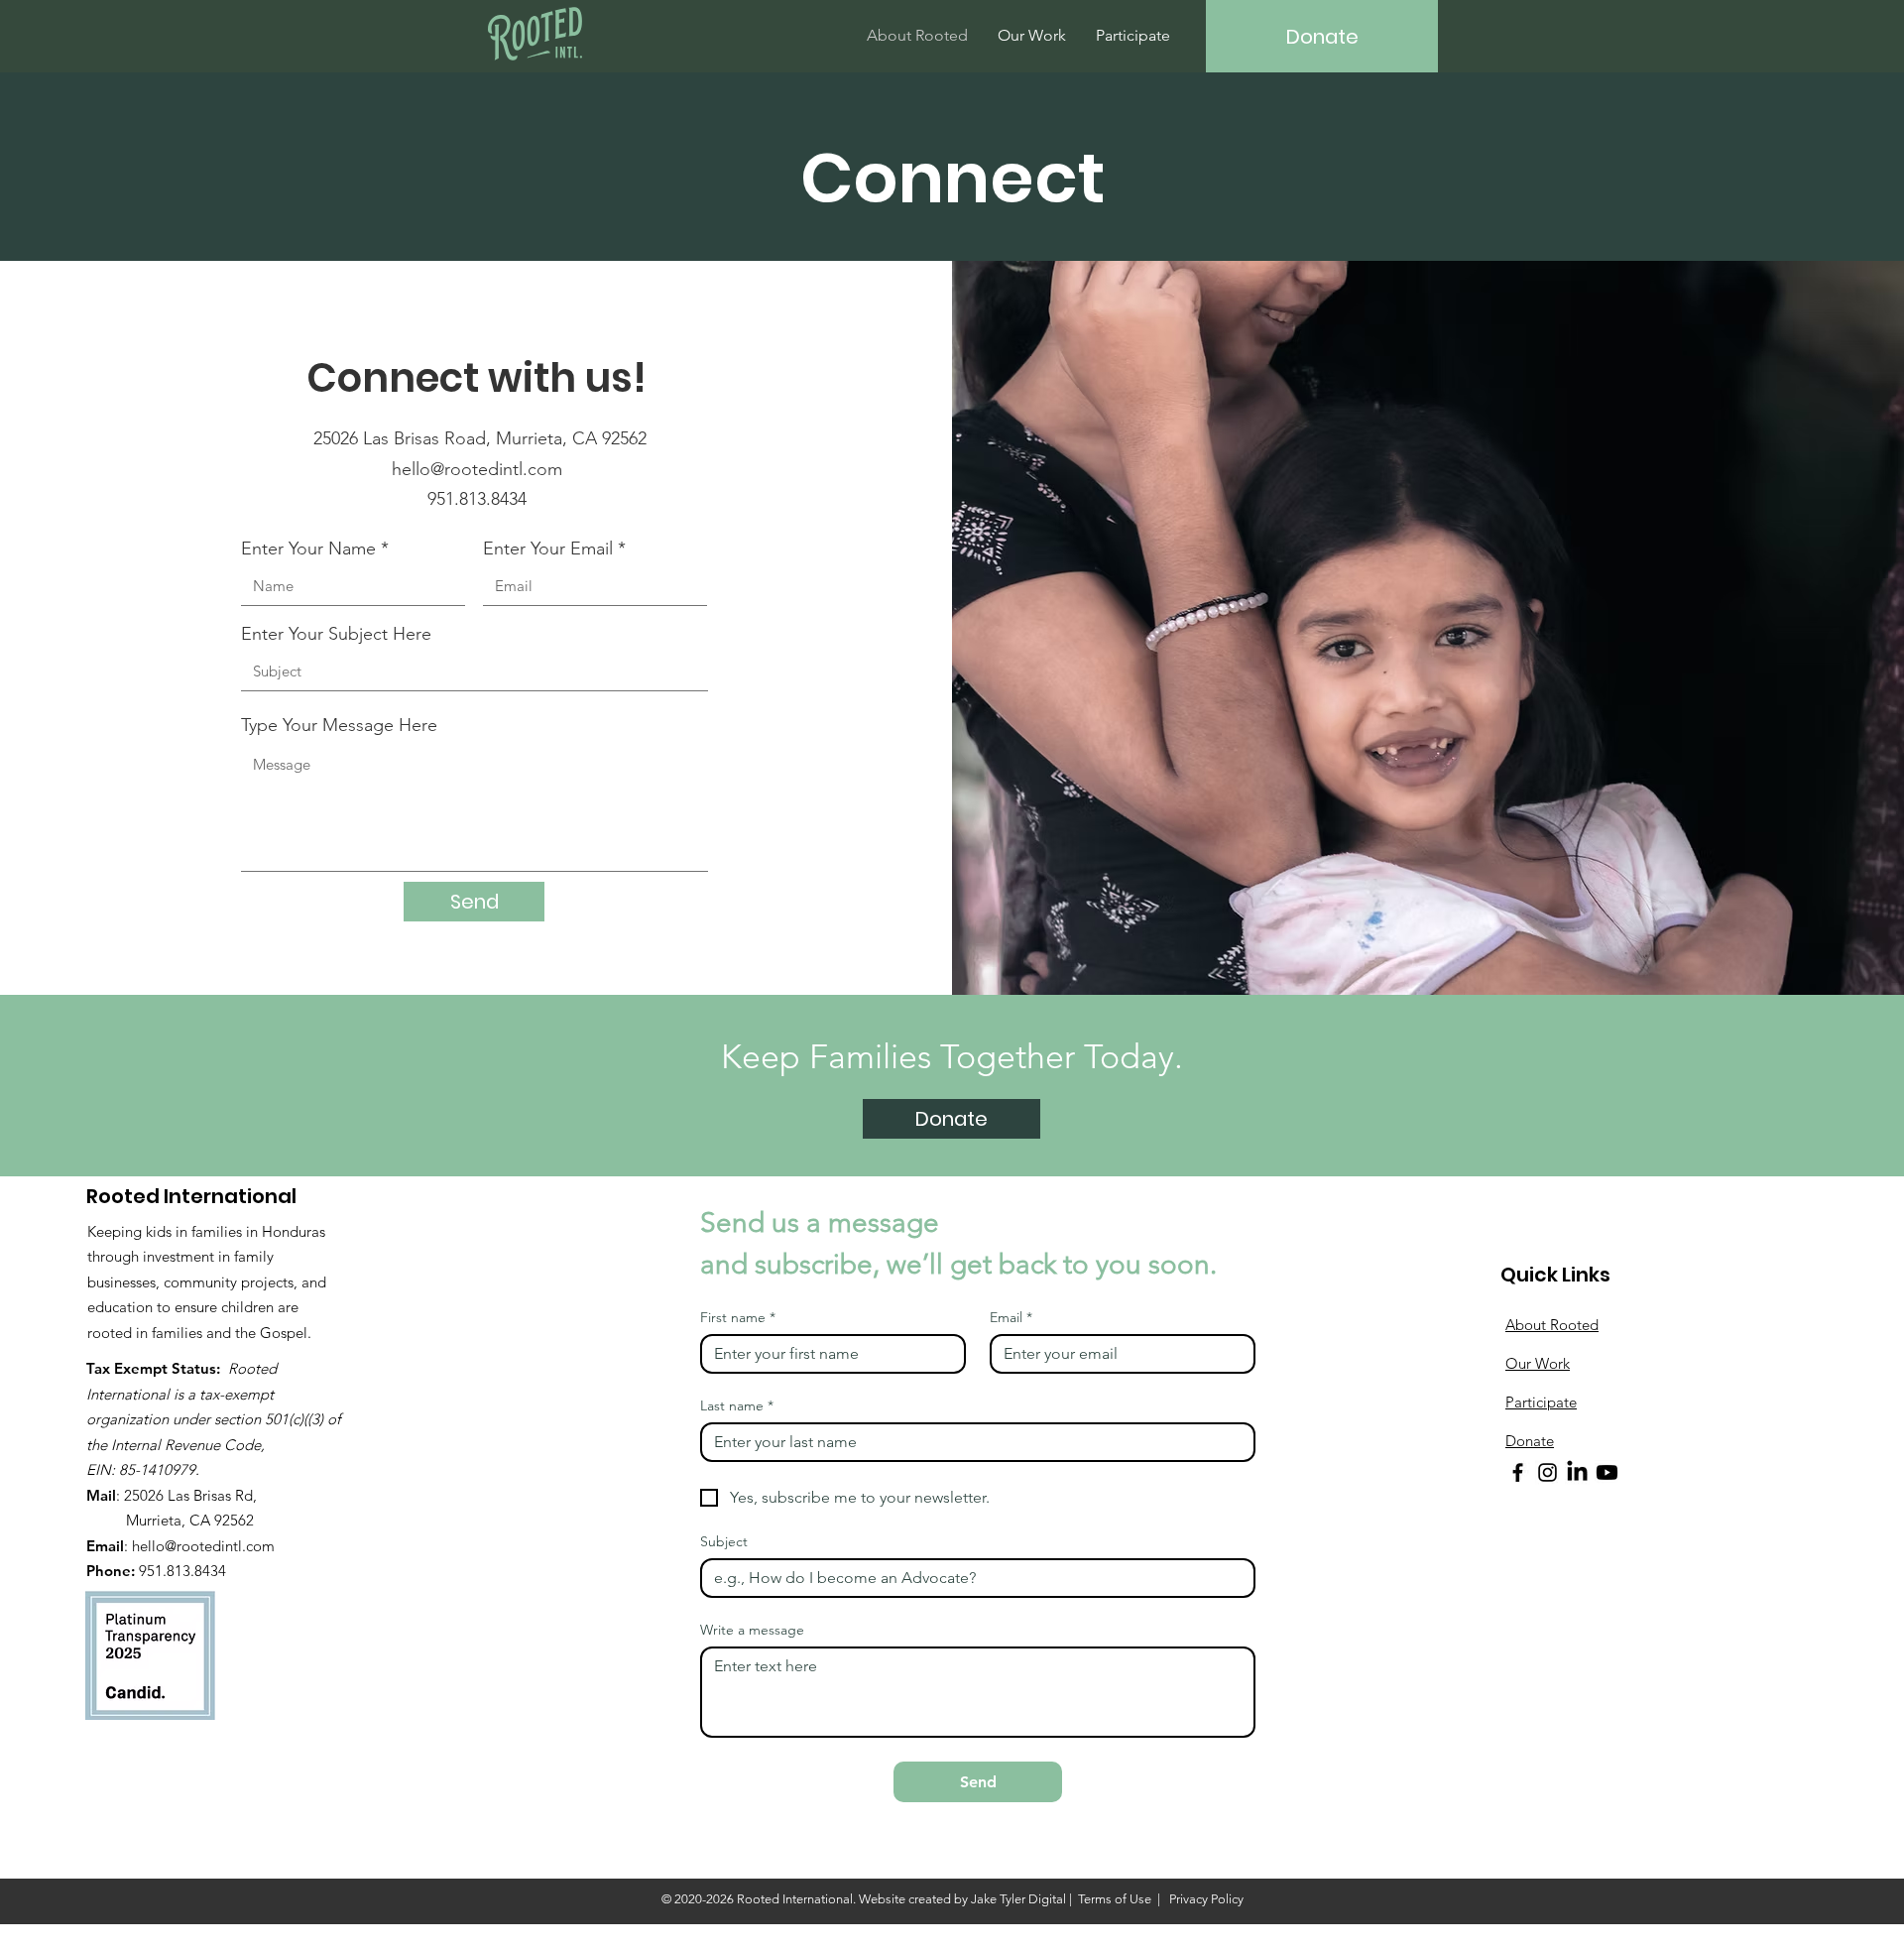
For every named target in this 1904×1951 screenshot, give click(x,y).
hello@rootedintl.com (477, 469)
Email (1011, 1318)
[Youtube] (1607, 1472)
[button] (952, 1119)
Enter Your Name (308, 549)
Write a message (752, 1630)
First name (738, 1318)
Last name (737, 1406)
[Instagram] (1547, 1472)
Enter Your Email (548, 549)
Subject (724, 1542)
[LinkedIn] (1577, 1472)
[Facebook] (1518, 1472)
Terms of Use (1115, 1899)
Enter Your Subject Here (336, 634)
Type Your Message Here (339, 725)
